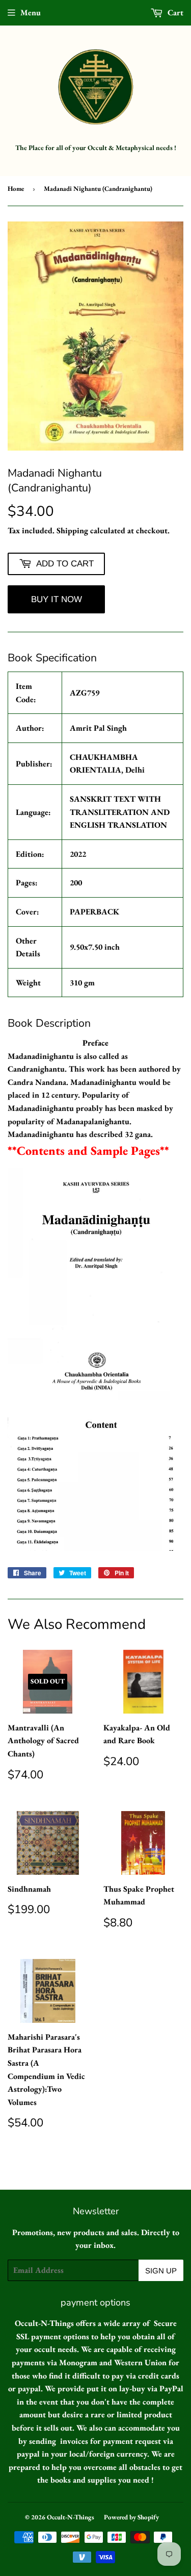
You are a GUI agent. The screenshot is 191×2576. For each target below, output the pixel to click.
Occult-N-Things (71, 2517)
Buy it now (57, 599)
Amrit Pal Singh (98, 728)
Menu (31, 13)
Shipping (72, 530)
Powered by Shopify (131, 2517)
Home (16, 189)
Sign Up (161, 2271)
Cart (174, 13)
